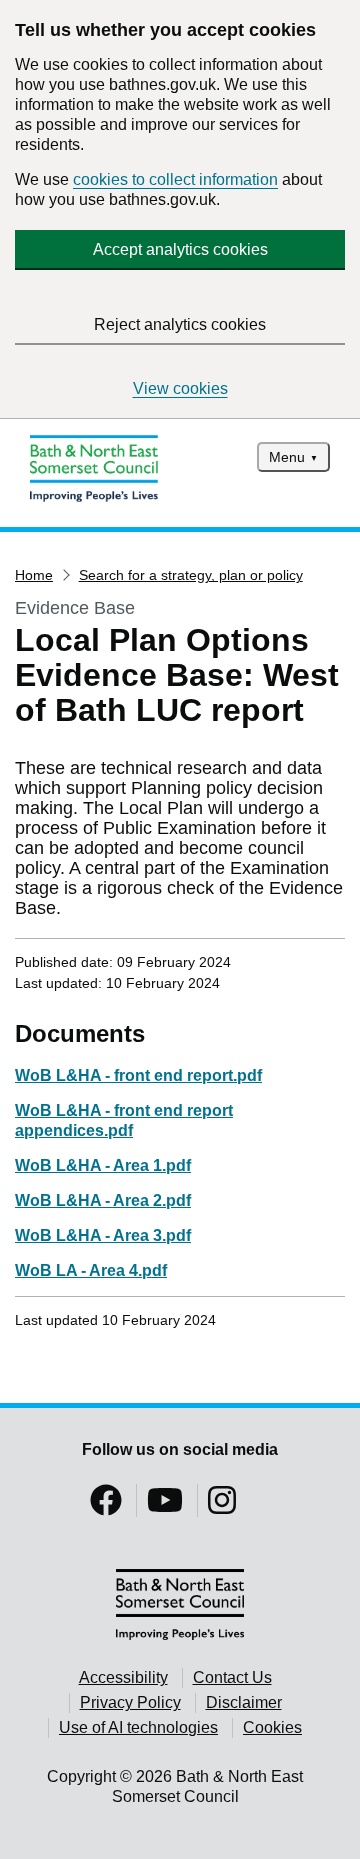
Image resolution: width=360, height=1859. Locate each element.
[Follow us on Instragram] (222, 1506)
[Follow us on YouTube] (165, 1506)
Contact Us (232, 1677)
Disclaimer (244, 1702)
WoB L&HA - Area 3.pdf (103, 1235)
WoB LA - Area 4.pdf (91, 1270)
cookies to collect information (175, 179)
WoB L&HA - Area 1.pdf (103, 1165)
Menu (287, 457)
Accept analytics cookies (180, 249)
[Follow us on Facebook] (106, 1506)
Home (34, 575)
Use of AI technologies (138, 1727)
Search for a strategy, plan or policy (191, 575)
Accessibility (123, 1677)
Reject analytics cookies (180, 324)
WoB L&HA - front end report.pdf (138, 1075)
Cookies (272, 1727)
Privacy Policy (130, 1702)
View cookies (180, 388)
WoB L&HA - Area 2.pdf (103, 1200)
